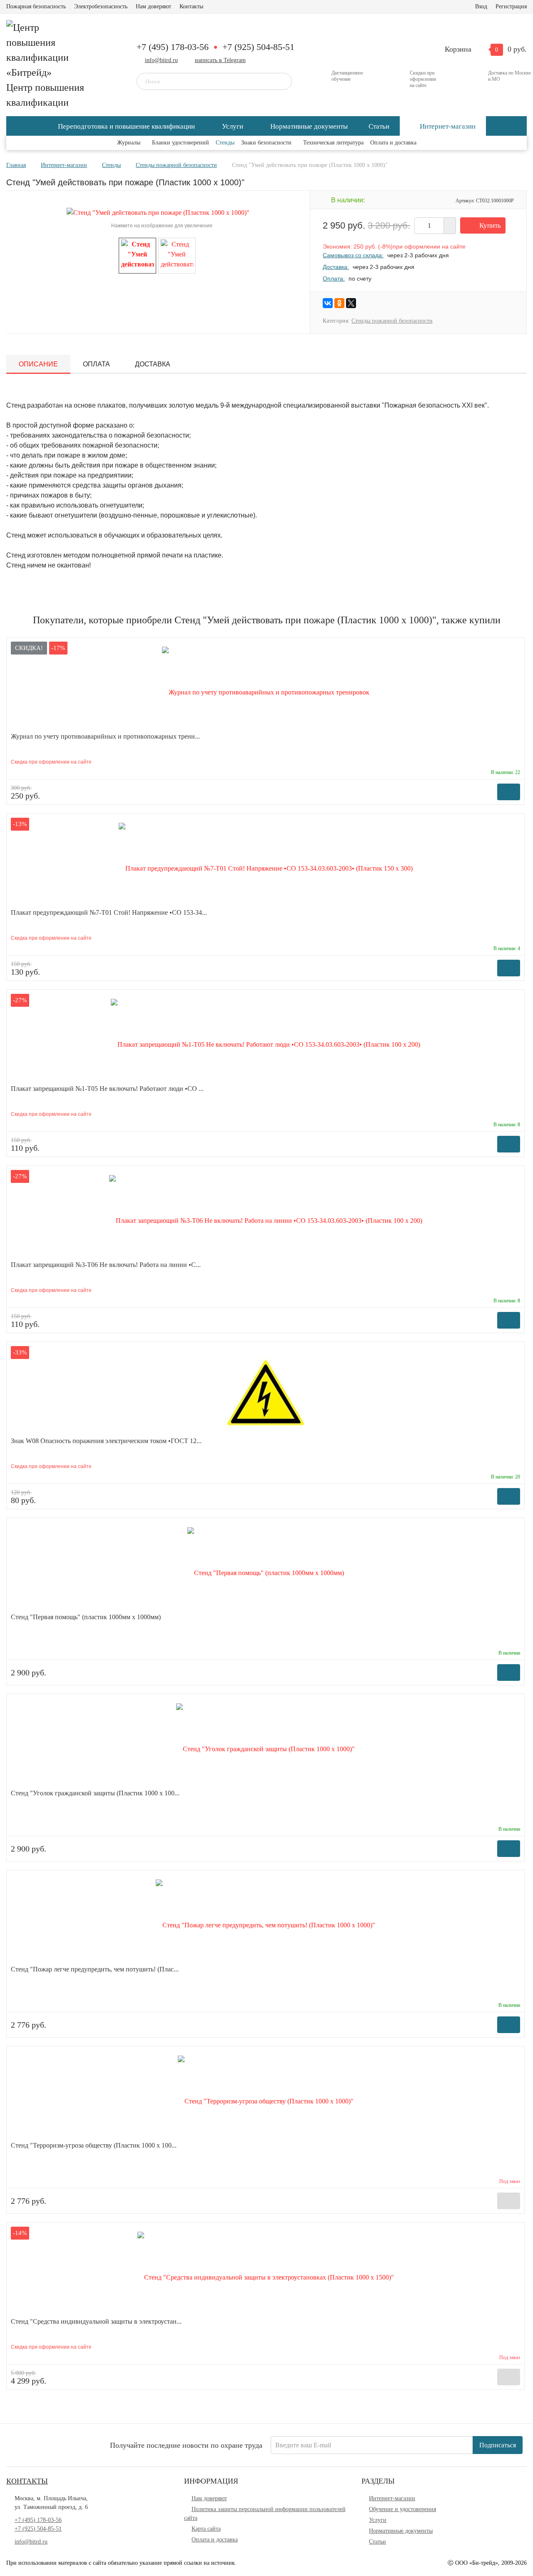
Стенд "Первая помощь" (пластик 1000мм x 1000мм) (86, 1617)
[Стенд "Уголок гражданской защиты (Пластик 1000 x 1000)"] (265, 1744)
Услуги (233, 126)
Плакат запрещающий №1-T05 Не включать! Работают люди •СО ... (107, 1089)
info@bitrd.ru (161, 60)
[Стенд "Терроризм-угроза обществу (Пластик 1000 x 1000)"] (266, 2096)
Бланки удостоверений (181, 143)
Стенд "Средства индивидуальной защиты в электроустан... (96, 2321)
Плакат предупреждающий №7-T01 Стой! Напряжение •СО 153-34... (109, 912)
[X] (351, 303)
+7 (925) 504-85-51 (258, 47)
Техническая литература (333, 143)
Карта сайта (206, 2529)
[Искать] (280, 81)
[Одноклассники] (339, 303)
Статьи (379, 126)
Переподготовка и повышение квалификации (126, 126)
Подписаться (498, 2445)
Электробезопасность (101, 6)
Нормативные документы (309, 126)
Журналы (129, 143)
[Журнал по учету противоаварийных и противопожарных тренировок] (266, 687)
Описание (38, 364)
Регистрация (511, 6)
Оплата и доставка (393, 143)
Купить (490, 225)
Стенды (225, 143)
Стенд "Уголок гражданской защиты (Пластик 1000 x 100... (95, 1793)
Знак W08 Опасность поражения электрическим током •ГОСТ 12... (106, 1441)
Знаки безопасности (266, 143)
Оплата (96, 364)
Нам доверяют (153, 6)
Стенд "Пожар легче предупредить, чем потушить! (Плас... (95, 1969)
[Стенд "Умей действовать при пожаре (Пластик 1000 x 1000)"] (137, 255)
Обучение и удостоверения (402, 2509)
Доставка (153, 364)
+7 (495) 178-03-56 (173, 47)
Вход (481, 6)
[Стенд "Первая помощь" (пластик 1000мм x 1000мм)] (266, 1568)
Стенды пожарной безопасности (392, 321)
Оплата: (334, 279)
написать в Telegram (220, 60)
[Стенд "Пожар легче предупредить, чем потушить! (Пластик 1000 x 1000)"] (265, 1920)
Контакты (191, 6)
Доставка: (336, 267)
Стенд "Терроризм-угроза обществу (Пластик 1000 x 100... (94, 2145)
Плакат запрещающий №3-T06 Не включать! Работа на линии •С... (106, 1265)
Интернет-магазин (448, 126)
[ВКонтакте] (328, 303)
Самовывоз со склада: (353, 255)
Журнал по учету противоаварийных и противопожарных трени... (105, 736)
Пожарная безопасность (36, 6)
